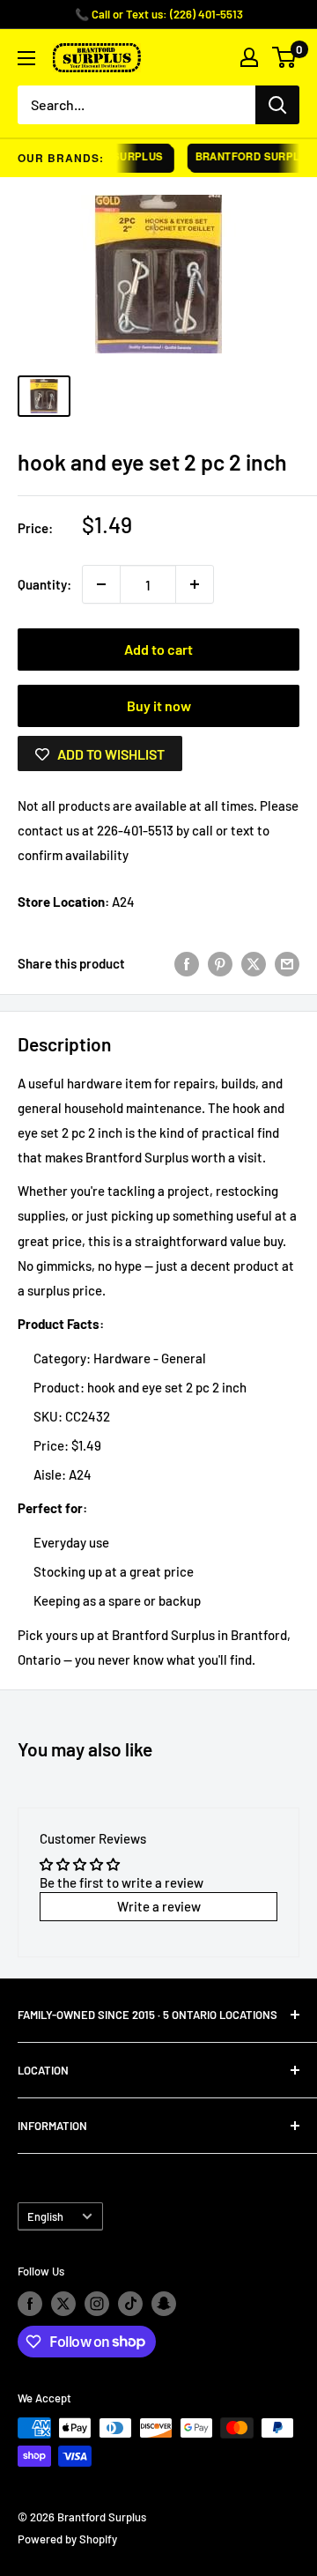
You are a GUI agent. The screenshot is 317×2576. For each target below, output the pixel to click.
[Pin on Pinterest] (220, 962)
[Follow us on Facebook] (30, 2304)
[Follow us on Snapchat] (164, 2304)
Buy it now (159, 705)
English (45, 2216)
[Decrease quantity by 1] (101, 584)
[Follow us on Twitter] (63, 2304)
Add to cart (158, 649)
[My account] (249, 57)
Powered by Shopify (67, 2539)
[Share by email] (287, 962)
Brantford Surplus (248, 156)
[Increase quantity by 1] (195, 584)
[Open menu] (26, 58)
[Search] (277, 105)
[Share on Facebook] (187, 962)
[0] (285, 57)
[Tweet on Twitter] (254, 962)
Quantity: (44, 584)
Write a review (159, 1906)
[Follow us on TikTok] (130, 2304)
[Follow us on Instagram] (97, 2304)
